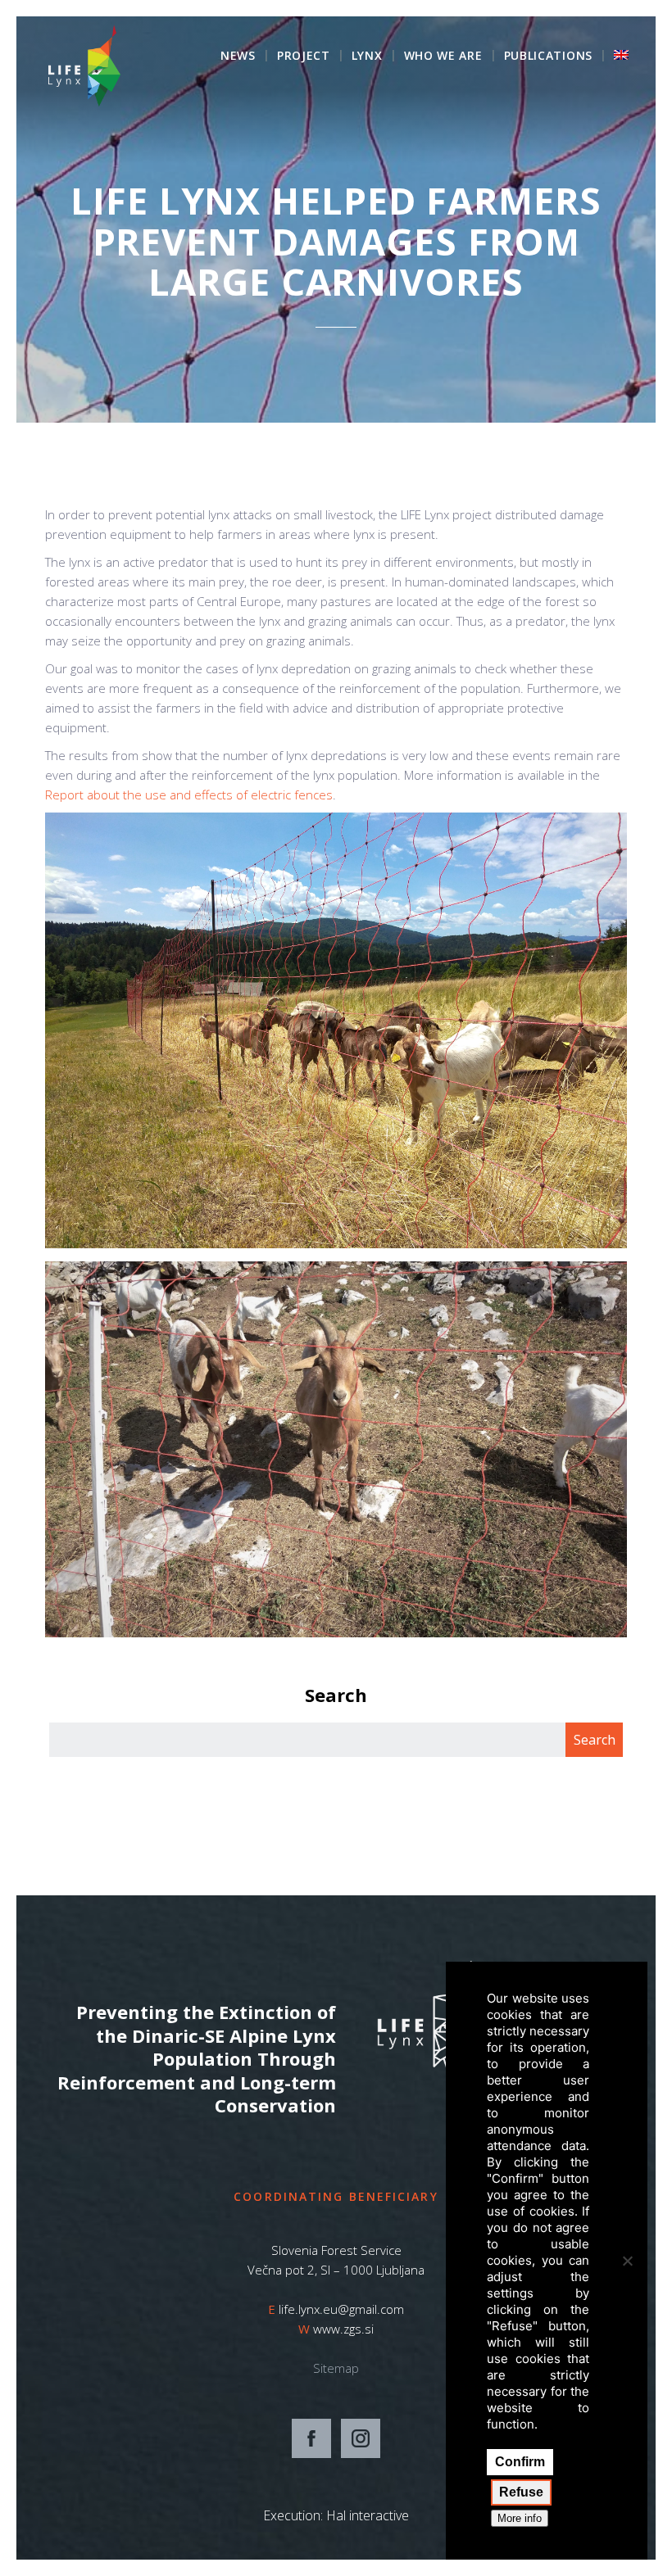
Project (304, 57)
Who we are (443, 57)
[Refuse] (627, 2261)
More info (520, 2518)
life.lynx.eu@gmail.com (341, 2309)
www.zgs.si (343, 2329)
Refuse (521, 2492)
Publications (548, 57)
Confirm (520, 2462)
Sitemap (336, 2368)
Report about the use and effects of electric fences (189, 795)
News (238, 57)
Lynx (367, 57)
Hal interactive (368, 2515)
